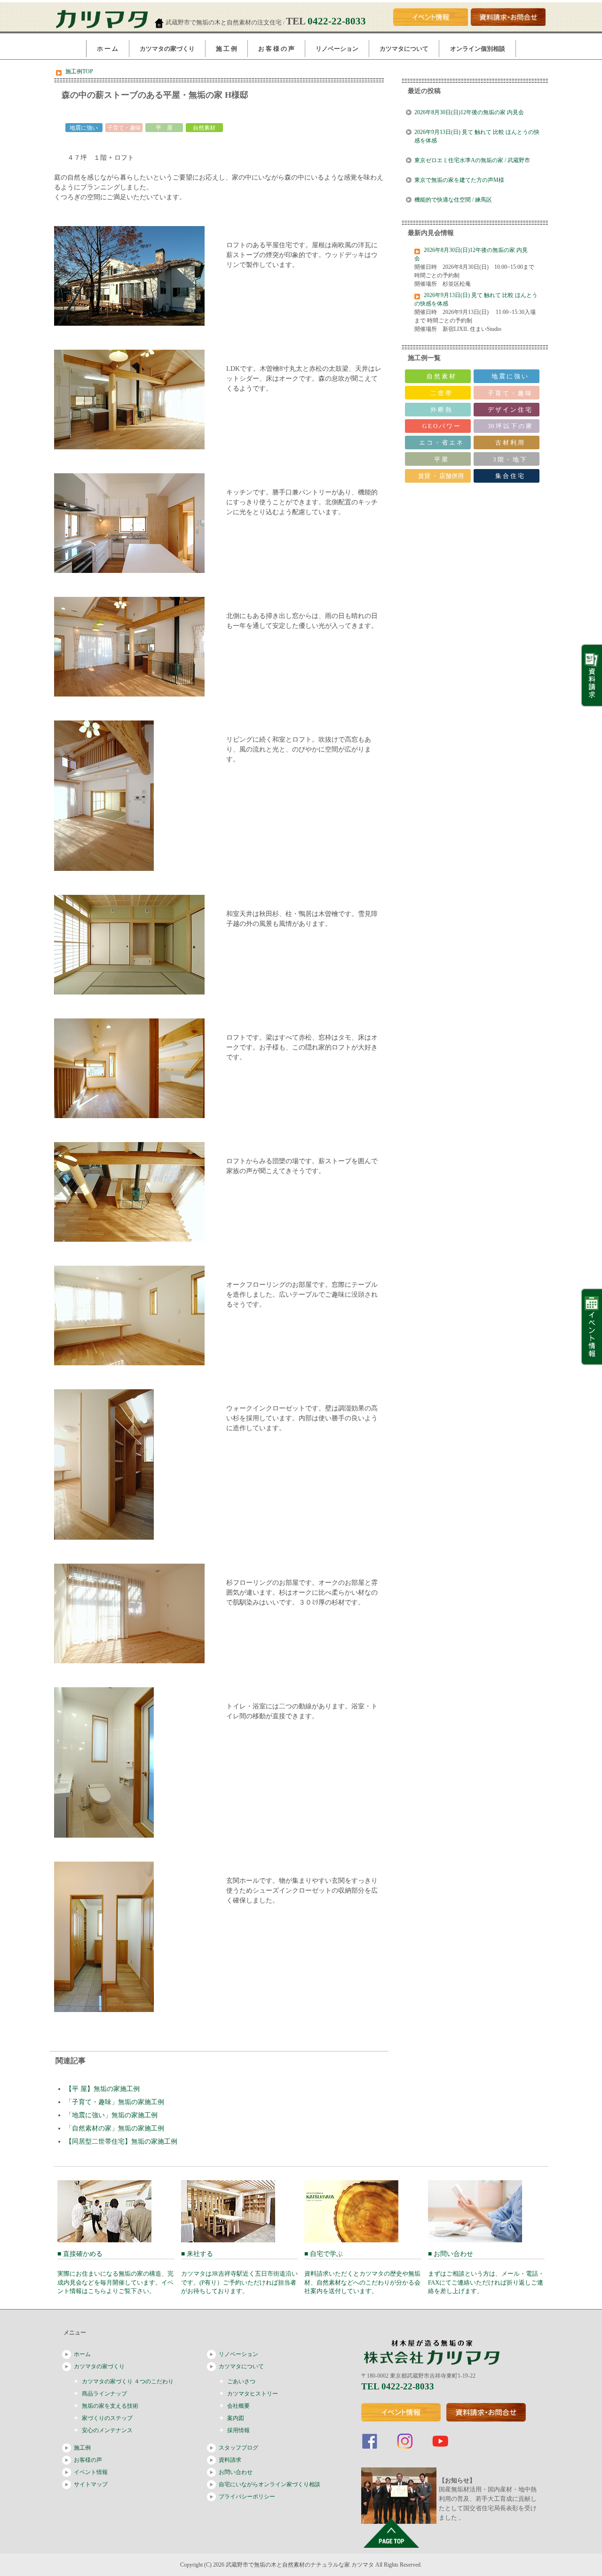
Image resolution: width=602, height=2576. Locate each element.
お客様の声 (88, 2460)
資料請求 (230, 2460)
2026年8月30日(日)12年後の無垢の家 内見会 (469, 112)
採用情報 (238, 2430)
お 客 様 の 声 (276, 49)
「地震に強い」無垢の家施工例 (111, 2115)
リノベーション (337, 49)
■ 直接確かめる (115, 2273)
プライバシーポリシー (247, 2497)
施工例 (82, 2448)
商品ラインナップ (104, 2394)
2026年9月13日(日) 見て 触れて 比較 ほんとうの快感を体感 (477, 136)
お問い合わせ (236, 2472)
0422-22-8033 (337, 21)
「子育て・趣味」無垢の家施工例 (115, 2102)
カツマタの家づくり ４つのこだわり (128, 2381)
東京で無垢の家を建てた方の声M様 (459, 180)
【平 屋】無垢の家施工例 (103, 2089)
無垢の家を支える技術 (110, 2406)
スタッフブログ (238, 2448)
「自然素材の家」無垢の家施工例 (115, 2128)
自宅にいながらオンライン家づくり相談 (269, 2484)
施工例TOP (79, 71)
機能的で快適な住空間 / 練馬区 (456, 200)
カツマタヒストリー (253, 2394)
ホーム (82, 2354)
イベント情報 (91, 2472)
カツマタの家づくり (167, 49)
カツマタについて (404, 49)
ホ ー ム (107, 49)
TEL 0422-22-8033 (398, 2386)
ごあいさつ (241, 2381)
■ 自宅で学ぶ (362, 2273)
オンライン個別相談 (478, 49)
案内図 (236, 2418)
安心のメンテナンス (107, 2430)
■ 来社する (239, 2273)
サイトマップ (91, 2484)
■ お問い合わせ (486, 2273)
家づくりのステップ (107, 2418)
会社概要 (238, 2406)
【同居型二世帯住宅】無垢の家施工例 (121, 2141)
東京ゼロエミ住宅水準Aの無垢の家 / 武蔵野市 (472, 160)
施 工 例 (226, 49)
